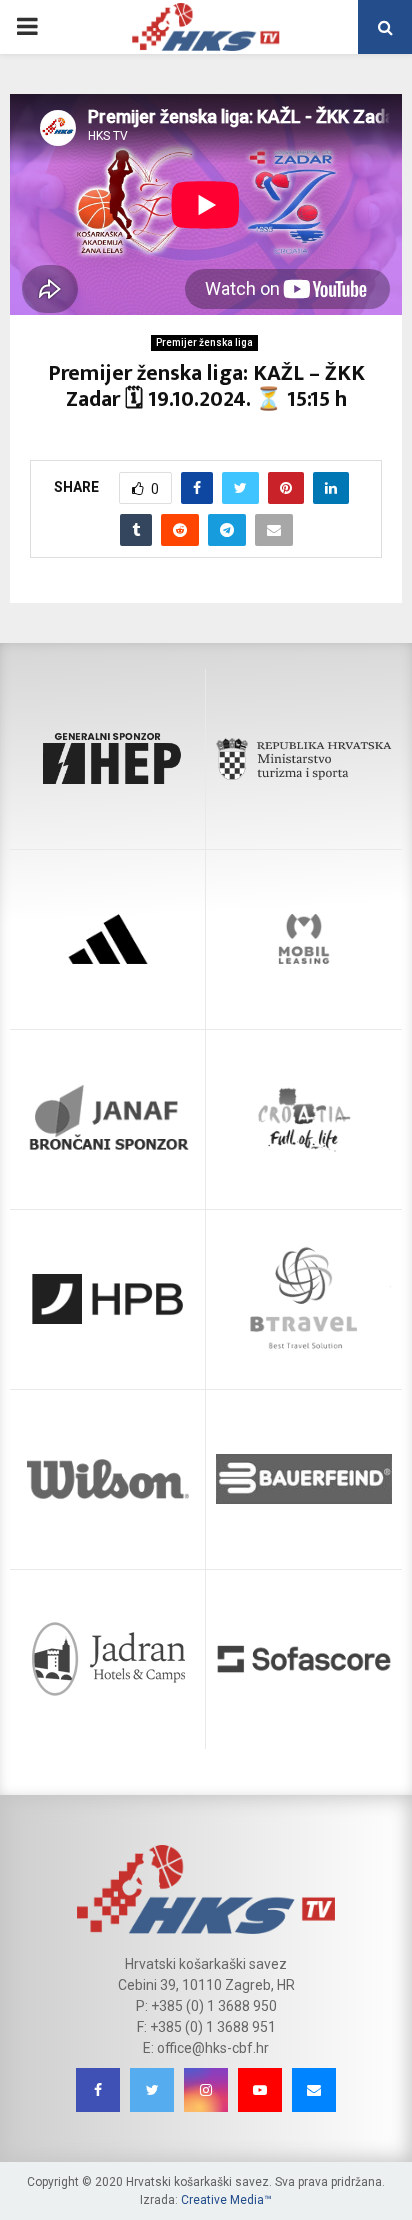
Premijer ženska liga (204, 342)
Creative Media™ (226, 2200)
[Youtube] (260, 2090)
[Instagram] (206, 2090)
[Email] (314, 2090)
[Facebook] (98, 2090)
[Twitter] (152, 2090)
